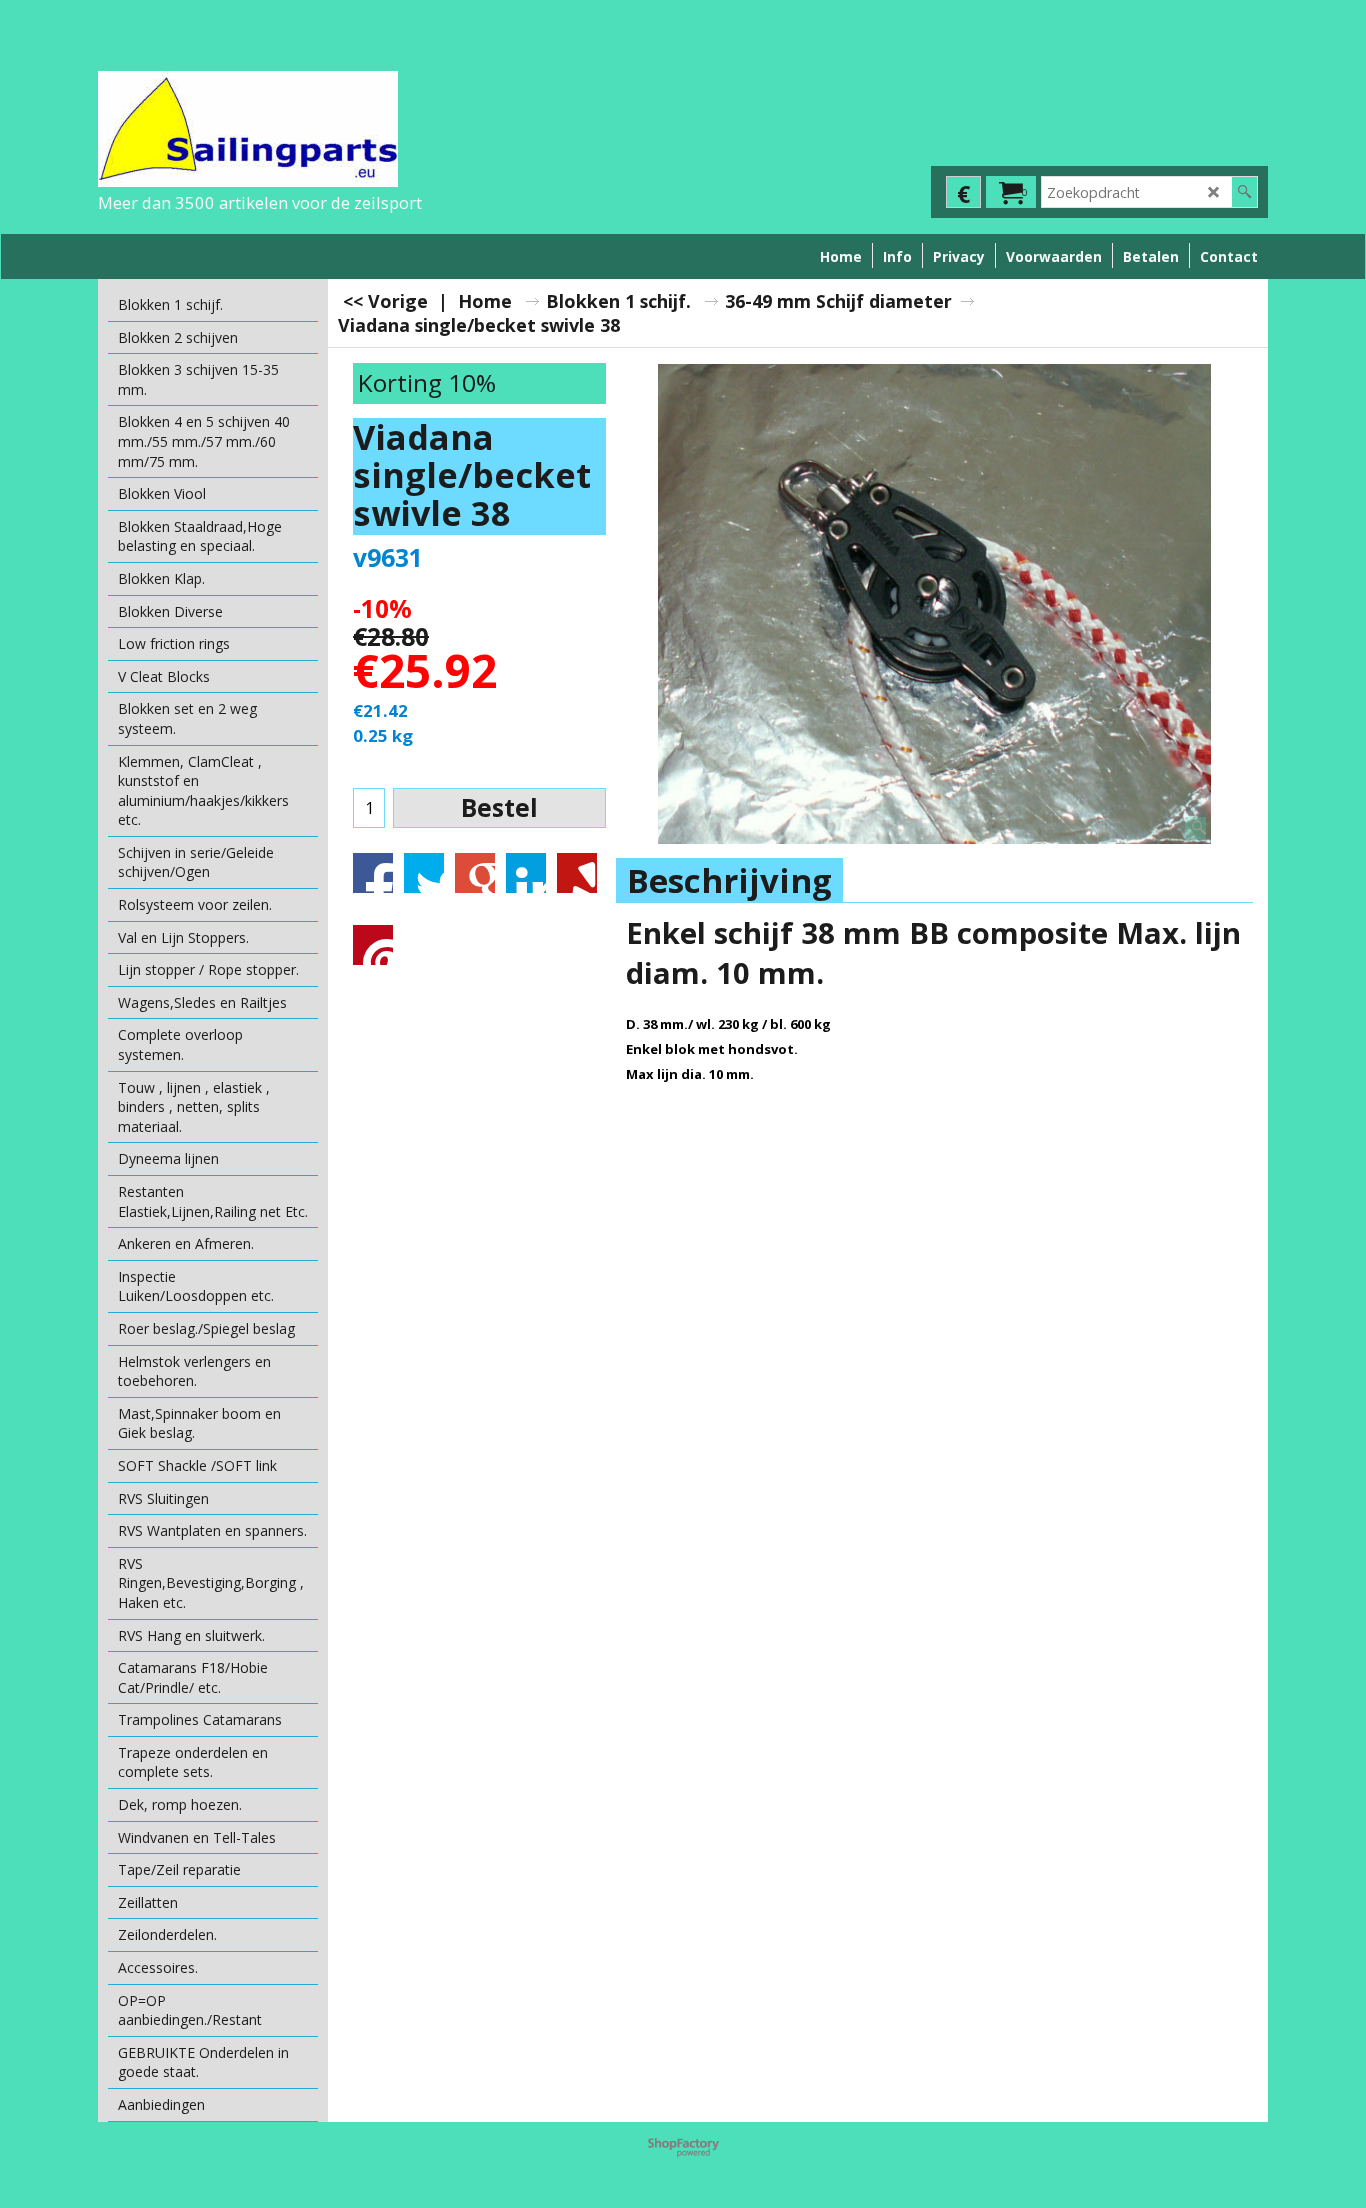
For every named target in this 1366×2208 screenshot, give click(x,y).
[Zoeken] (1244, 192)
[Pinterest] (373, 945)
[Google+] (475, 873)
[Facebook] (373, 873)
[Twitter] (424, 873)
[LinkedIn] (526, 873)
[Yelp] (577, 873)
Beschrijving (729, 880)
